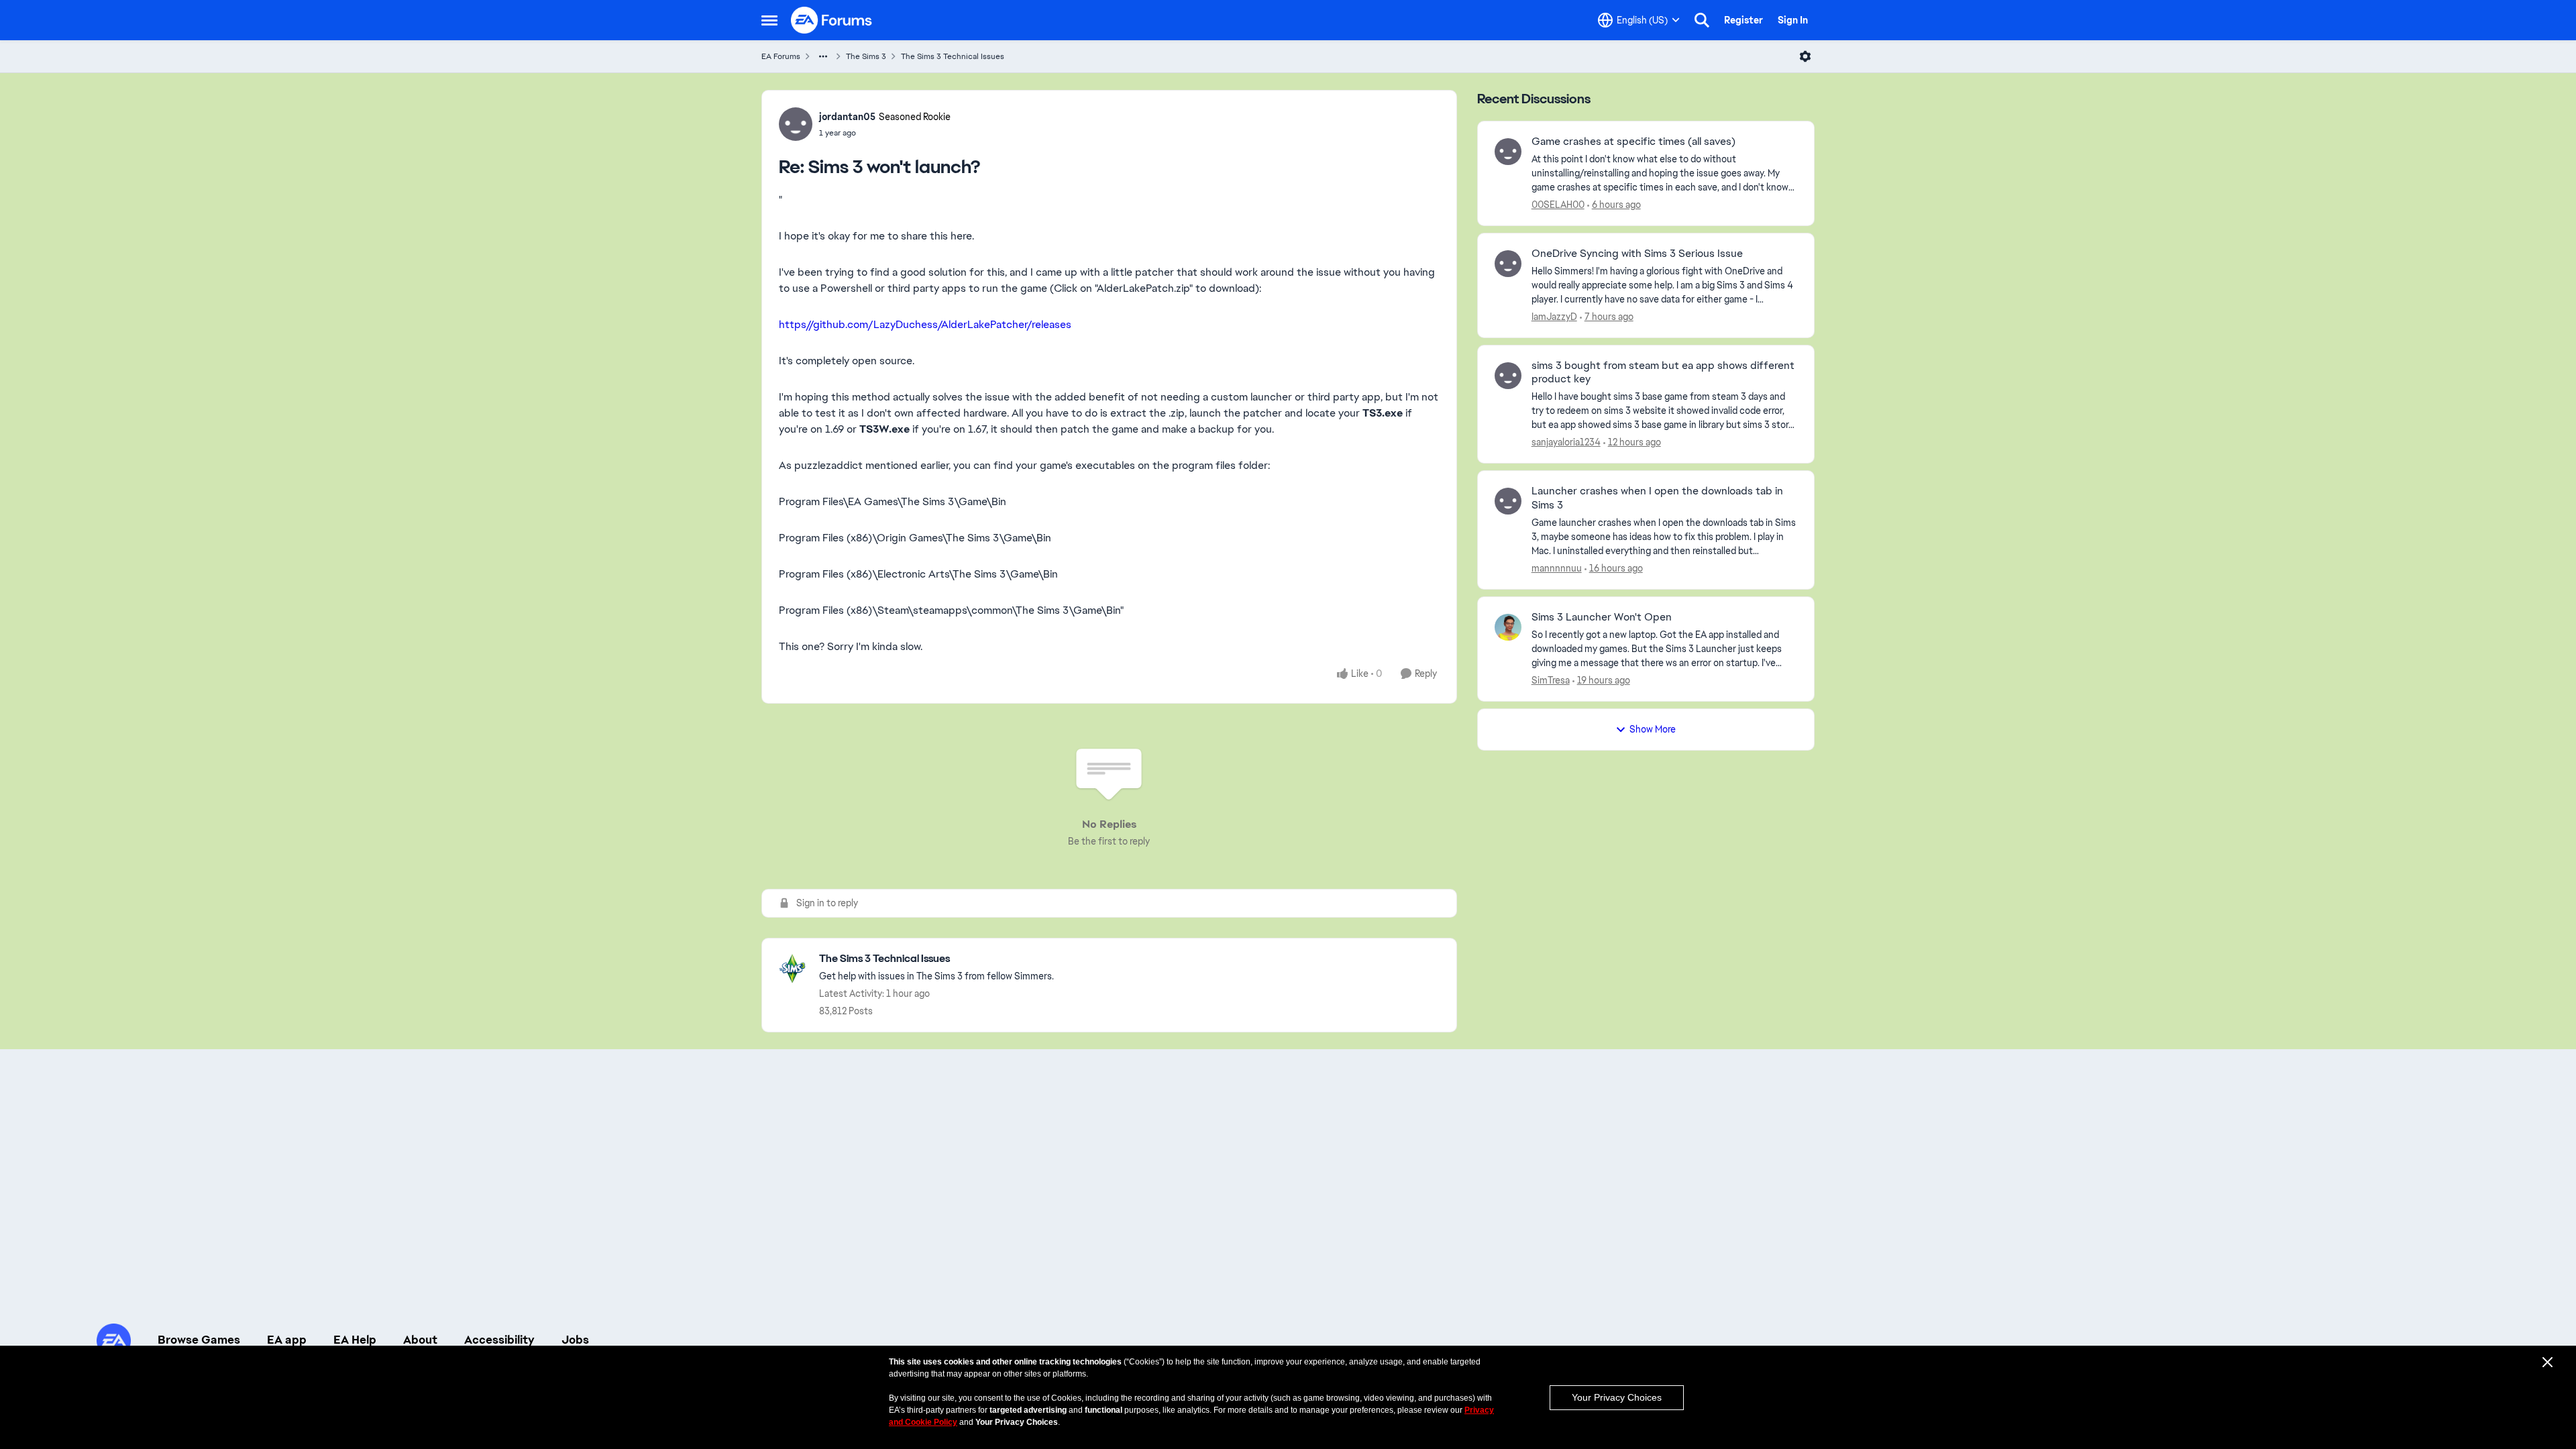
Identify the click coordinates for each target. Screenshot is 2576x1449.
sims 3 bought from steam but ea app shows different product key (1663, 373)
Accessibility (499, 1340)
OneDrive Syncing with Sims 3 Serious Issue (1637, 254)
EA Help (355, 1340)
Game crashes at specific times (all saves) (1633, 142)
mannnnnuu (1557, 568)
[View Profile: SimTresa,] (1508, 627)
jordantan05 (847, 117)
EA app (287, 1340)
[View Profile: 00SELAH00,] (1508, 152)
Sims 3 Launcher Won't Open (1602, 617)
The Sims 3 (866, 56)
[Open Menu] (1805, 56)
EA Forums (781, 56)
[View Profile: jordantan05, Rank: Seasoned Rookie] (796, 124)
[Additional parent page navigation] (823, 56)
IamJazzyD (1554, 317)
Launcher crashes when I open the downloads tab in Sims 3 (1657, 498)
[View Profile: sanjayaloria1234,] (1508, 376)
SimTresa (1551, 680)
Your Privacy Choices (1617, 1397)
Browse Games (199, 1340)
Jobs (575, 1340)
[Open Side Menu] (769, 20)
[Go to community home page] (832, 20)
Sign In (1793, 20)
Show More (1653, 729)
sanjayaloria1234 (1566, 442)
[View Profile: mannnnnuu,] (1508, 501)
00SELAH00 (1558, 205)
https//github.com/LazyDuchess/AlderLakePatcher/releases (925, 324)
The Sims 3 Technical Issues (953, 56)
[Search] (1702, 20)
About (420, 1340)
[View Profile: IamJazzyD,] (1508, 264)
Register (1743, 20)
